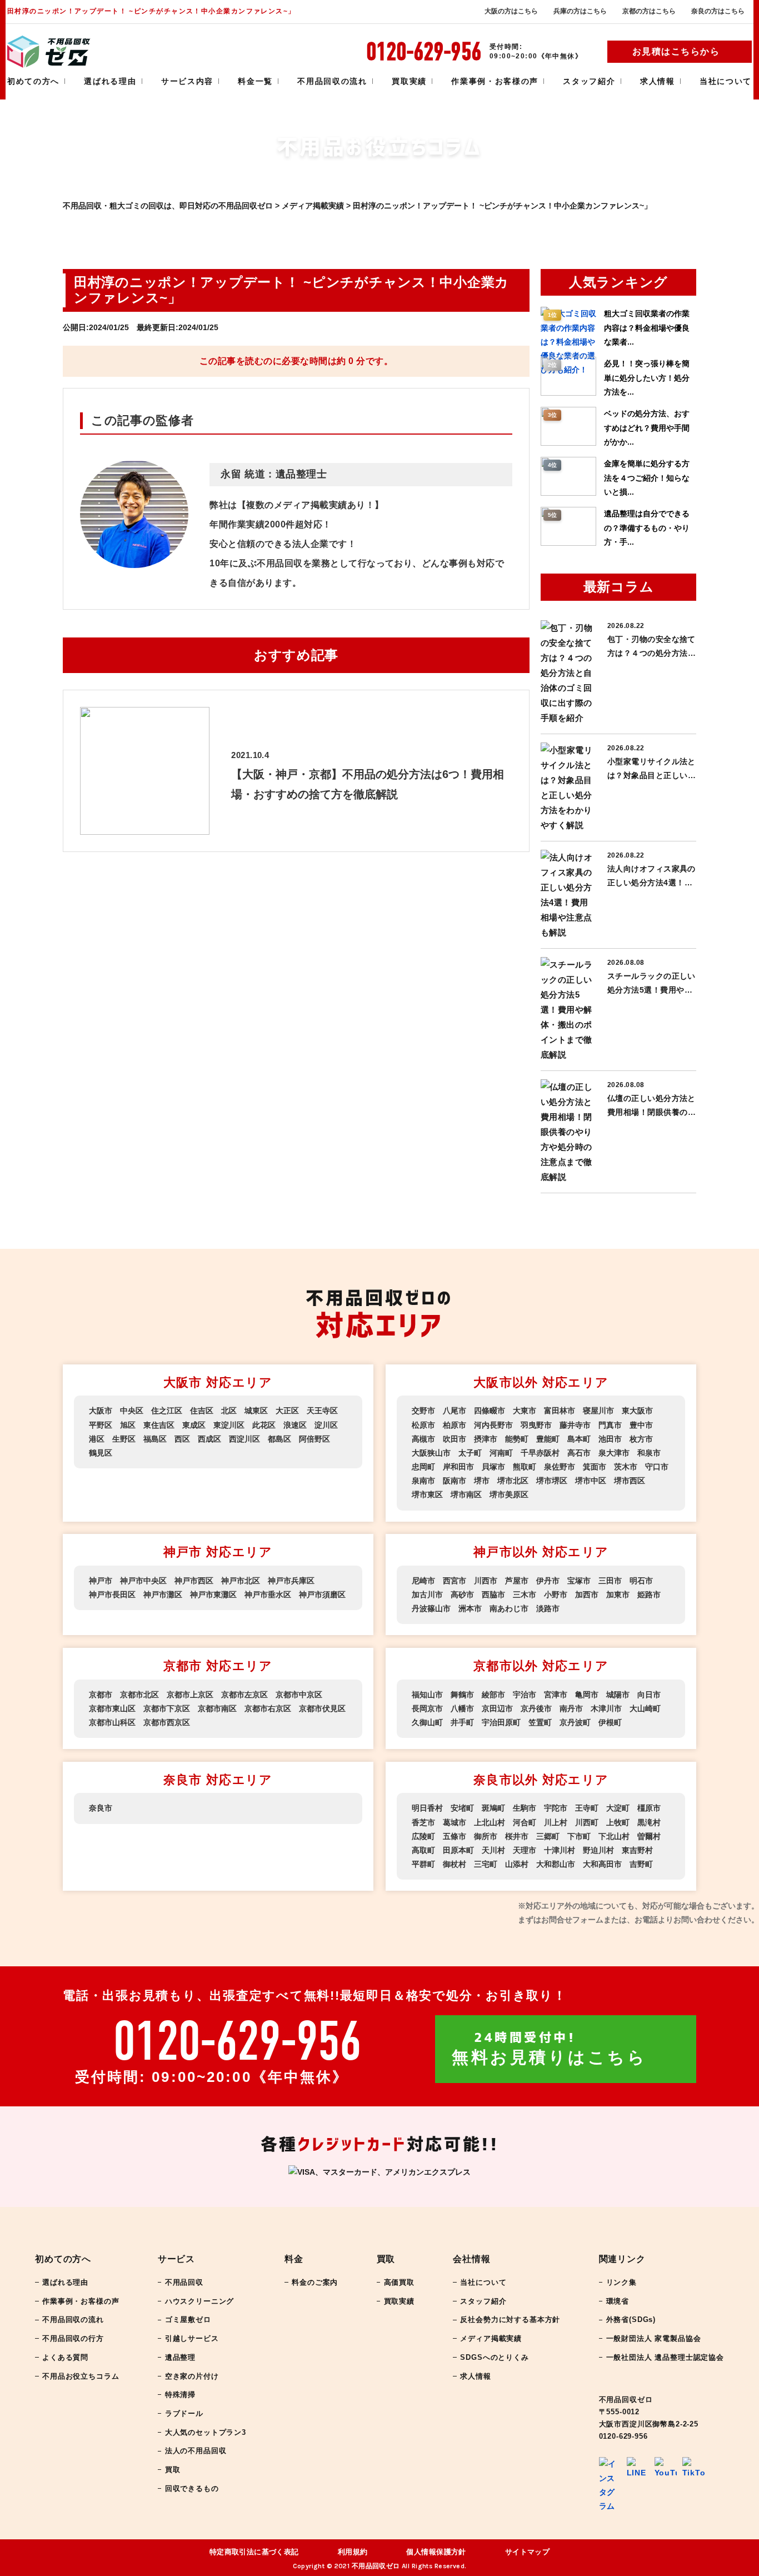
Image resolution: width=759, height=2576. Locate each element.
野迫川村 (598, 1850)
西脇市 (493, 1595)
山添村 (517, 1864)
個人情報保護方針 (436, 2552)
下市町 (579, 1836)
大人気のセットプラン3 (206, 2432)
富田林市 (560, 1411)
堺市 (482, 1481)
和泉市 (649, 1453)
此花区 (264, 1425)
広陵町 (423, 1836)
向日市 (649, 1695)
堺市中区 (591, 1481)
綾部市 (493, 1695)
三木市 (525, 1595)
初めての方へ (33, 81)
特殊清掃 (180, 2395)
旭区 (128, 1425)
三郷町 (548, 1836)
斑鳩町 (493, 1808)
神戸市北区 (241, 1581)
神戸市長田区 (112, 1595)
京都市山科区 (112, 1722)
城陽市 (618, 1695)
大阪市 (101, 1411)
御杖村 (455, 1864)
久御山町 (427, 1722)
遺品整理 (180, 2357)
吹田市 (455, 1439)
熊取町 (525, 1467)
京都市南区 (217, 1708)
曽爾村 (649, 1836)
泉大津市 (614, 1453)
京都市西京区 (167, 1722)
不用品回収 (184, 2282)
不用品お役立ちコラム (81, 2376)
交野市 (423, 1411)
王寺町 (587, 1808)
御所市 (486, 1836)
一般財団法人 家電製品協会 (654, 2338)
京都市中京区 (299, 1695)
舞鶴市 (462, 1695)
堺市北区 (513, 1481)
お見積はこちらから (676, 51)
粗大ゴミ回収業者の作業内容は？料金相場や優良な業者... (647, 327)
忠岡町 (423, 1467)
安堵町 (462, 1808)
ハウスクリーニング (200, 2301)
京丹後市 (536, 1708)
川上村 (556, 1822)
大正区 (287, 1411)
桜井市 (517, 1836)
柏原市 (455, 1425)
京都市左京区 (244, 1695)
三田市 (610, 1581)
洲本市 (470, 1608)
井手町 (462, 1722)
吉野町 (641, 1864)
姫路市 (649, 1595)
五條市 (455, 1836)
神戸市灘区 (163, 1595)
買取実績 (409, 81)
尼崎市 (423, 1581)
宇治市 (525, 1695)
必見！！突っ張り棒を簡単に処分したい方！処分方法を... (647, 377)
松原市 (423, 1425)
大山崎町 (645, 1708)
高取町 (423, 1850)
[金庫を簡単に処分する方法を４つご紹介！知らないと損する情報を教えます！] (568, 493)
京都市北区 (139, 1695)
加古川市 (427, 1595)
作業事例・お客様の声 (495, 81)
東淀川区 (229, 1425)
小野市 (556, 1595)
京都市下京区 (167, 1708)
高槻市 (423, 1439)
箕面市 (595, 1467)
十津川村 (560, 1850)
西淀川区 (244, 1439)
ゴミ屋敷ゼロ (188, 2320)
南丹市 (571, 1708)
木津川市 (606, 1708)
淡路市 (548, 1608)
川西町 (587, 1822)
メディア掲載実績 (491, 2338)
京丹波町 (575, 1722)
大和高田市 (602, 1864)
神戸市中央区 (143, 1581)
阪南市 (455, 1481)
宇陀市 (556, 1808)
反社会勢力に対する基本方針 (510, 2320)
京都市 (101, 1695)
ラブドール (184, 2413)
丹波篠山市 (431, 1608)
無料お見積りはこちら (549, 2049)
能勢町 (517, 1439)
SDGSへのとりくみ (494, 2357)
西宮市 (455, 1581)
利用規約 (353, 2552)
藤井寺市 (575, 1425)
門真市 (610, 1425)
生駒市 (525, 1808)
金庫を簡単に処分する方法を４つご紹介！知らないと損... (647, 477)
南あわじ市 (509, 1608)
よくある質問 (65, 2357)
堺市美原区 (509, 1494)
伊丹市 (548, 1581)
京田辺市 (497, 1708)
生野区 (124, 1439)
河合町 (525, 1822)
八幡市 (462, 1708)
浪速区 (295, 1425)
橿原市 (649, 1808)
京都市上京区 (190, 1695)
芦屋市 (517, 1581)
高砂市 (462, 1595)
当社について (726, 81)
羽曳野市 (536, 1425)
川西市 (486, 1581)
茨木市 (626, 1467)
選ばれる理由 (110, 81)
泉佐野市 (560, 1467)
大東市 (525, 1411)
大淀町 (618, 1808)
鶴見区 (101, 1453)
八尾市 (455, 1411)
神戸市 (101, 1581)
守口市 (657, 1467)
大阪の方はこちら (511, 11)
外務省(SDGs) (631, 2320)
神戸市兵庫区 (291, 1581)
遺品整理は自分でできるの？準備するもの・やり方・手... (647, 527)
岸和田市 (458, 1467)
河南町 (501, 1453)
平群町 (423, 1864)
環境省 (618, 2301)
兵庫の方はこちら (580, 11)
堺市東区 (427, 1494)
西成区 (209, 1439)
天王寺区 (322, 1411)
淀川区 (326, 1425)
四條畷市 (490, 1411)
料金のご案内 (315, 2282)
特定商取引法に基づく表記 (254, 2552)
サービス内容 (187, 81)
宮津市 (556, 1695)
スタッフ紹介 (589, 81)
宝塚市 (579, 1581)
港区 (97, 1439)
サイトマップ (528, 2552)
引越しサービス (192, 2338)
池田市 (610, 1439)
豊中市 (641, 1425)
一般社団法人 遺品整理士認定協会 (665, 2357)
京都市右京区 (268, 1708)
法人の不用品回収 (196, 2451)
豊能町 (548, 1439)
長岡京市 (427, 1708)
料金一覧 (255, 81)
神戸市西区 (194, 1581)
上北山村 (490, 1822)
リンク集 (621, 2282)
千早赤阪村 (540, 1453)
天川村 (493, 1850)
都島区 (279, 1439)
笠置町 (540, 1722)
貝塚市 (493, 1467)
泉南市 (423, 1481)
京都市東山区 (112, 1708)
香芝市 (423, 1822)
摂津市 (486, 1439)
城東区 (256, 1411)
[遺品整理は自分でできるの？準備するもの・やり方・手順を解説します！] (568, 543)
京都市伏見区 (322, 1708)
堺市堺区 (552, 1481)
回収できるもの (192, 2488)
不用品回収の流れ (332, 81)
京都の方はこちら (649, 11)
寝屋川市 (598, 1411)
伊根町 (610, 1722)
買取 (173, 2470)
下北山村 (614, 1836)
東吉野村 (637, 1850)
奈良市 (101, 1808)
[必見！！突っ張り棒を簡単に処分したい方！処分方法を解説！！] (568, 393)
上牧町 (618, 1822)
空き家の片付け (192, 2376)
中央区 (132, 1411)
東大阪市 (637, 1411)
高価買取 (399, 2282)
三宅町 (486, 1864)
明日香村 (427, 1808)
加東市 (618, 1595)
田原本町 (458, 1850)
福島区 (155, 1439)
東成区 (194, 1425)
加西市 (587, 1595)
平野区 (101, 1425)
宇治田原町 (501, 1722)
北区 (229, 1411)
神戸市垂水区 (268, 1595)
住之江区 (167, 1411)
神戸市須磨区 (322, 1595)
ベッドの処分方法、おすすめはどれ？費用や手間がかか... (647, 427)
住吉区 (202, 1411)
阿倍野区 (314, 1439)
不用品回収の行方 (73, 2338)
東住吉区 (159, 1425)
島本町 (579, 1439)
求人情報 (658, 81)
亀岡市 (587, 1695)
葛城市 (455, 1822)
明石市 (641, 1581)
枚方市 (641, 1439)
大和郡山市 (556, 1864)
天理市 (525, 1850)
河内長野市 (493, 1425)
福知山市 (427, 1695)
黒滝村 (649, 1822)
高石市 (579, 1453)
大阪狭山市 (431, 1453)
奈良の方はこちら (718, 11)
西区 (182, 1439)
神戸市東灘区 (213, 1595)
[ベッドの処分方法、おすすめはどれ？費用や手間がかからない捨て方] (568, 443)
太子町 (470, 1453)
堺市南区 (466, 1494)
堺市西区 (630, 1481)
